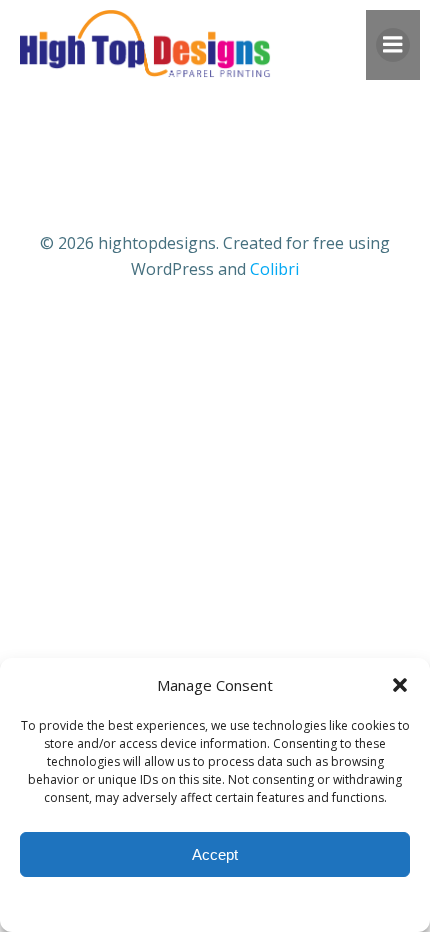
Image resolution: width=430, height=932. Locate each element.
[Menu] (393, 45)
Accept (215, 854)
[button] (400, 685)
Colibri (274, 269)
